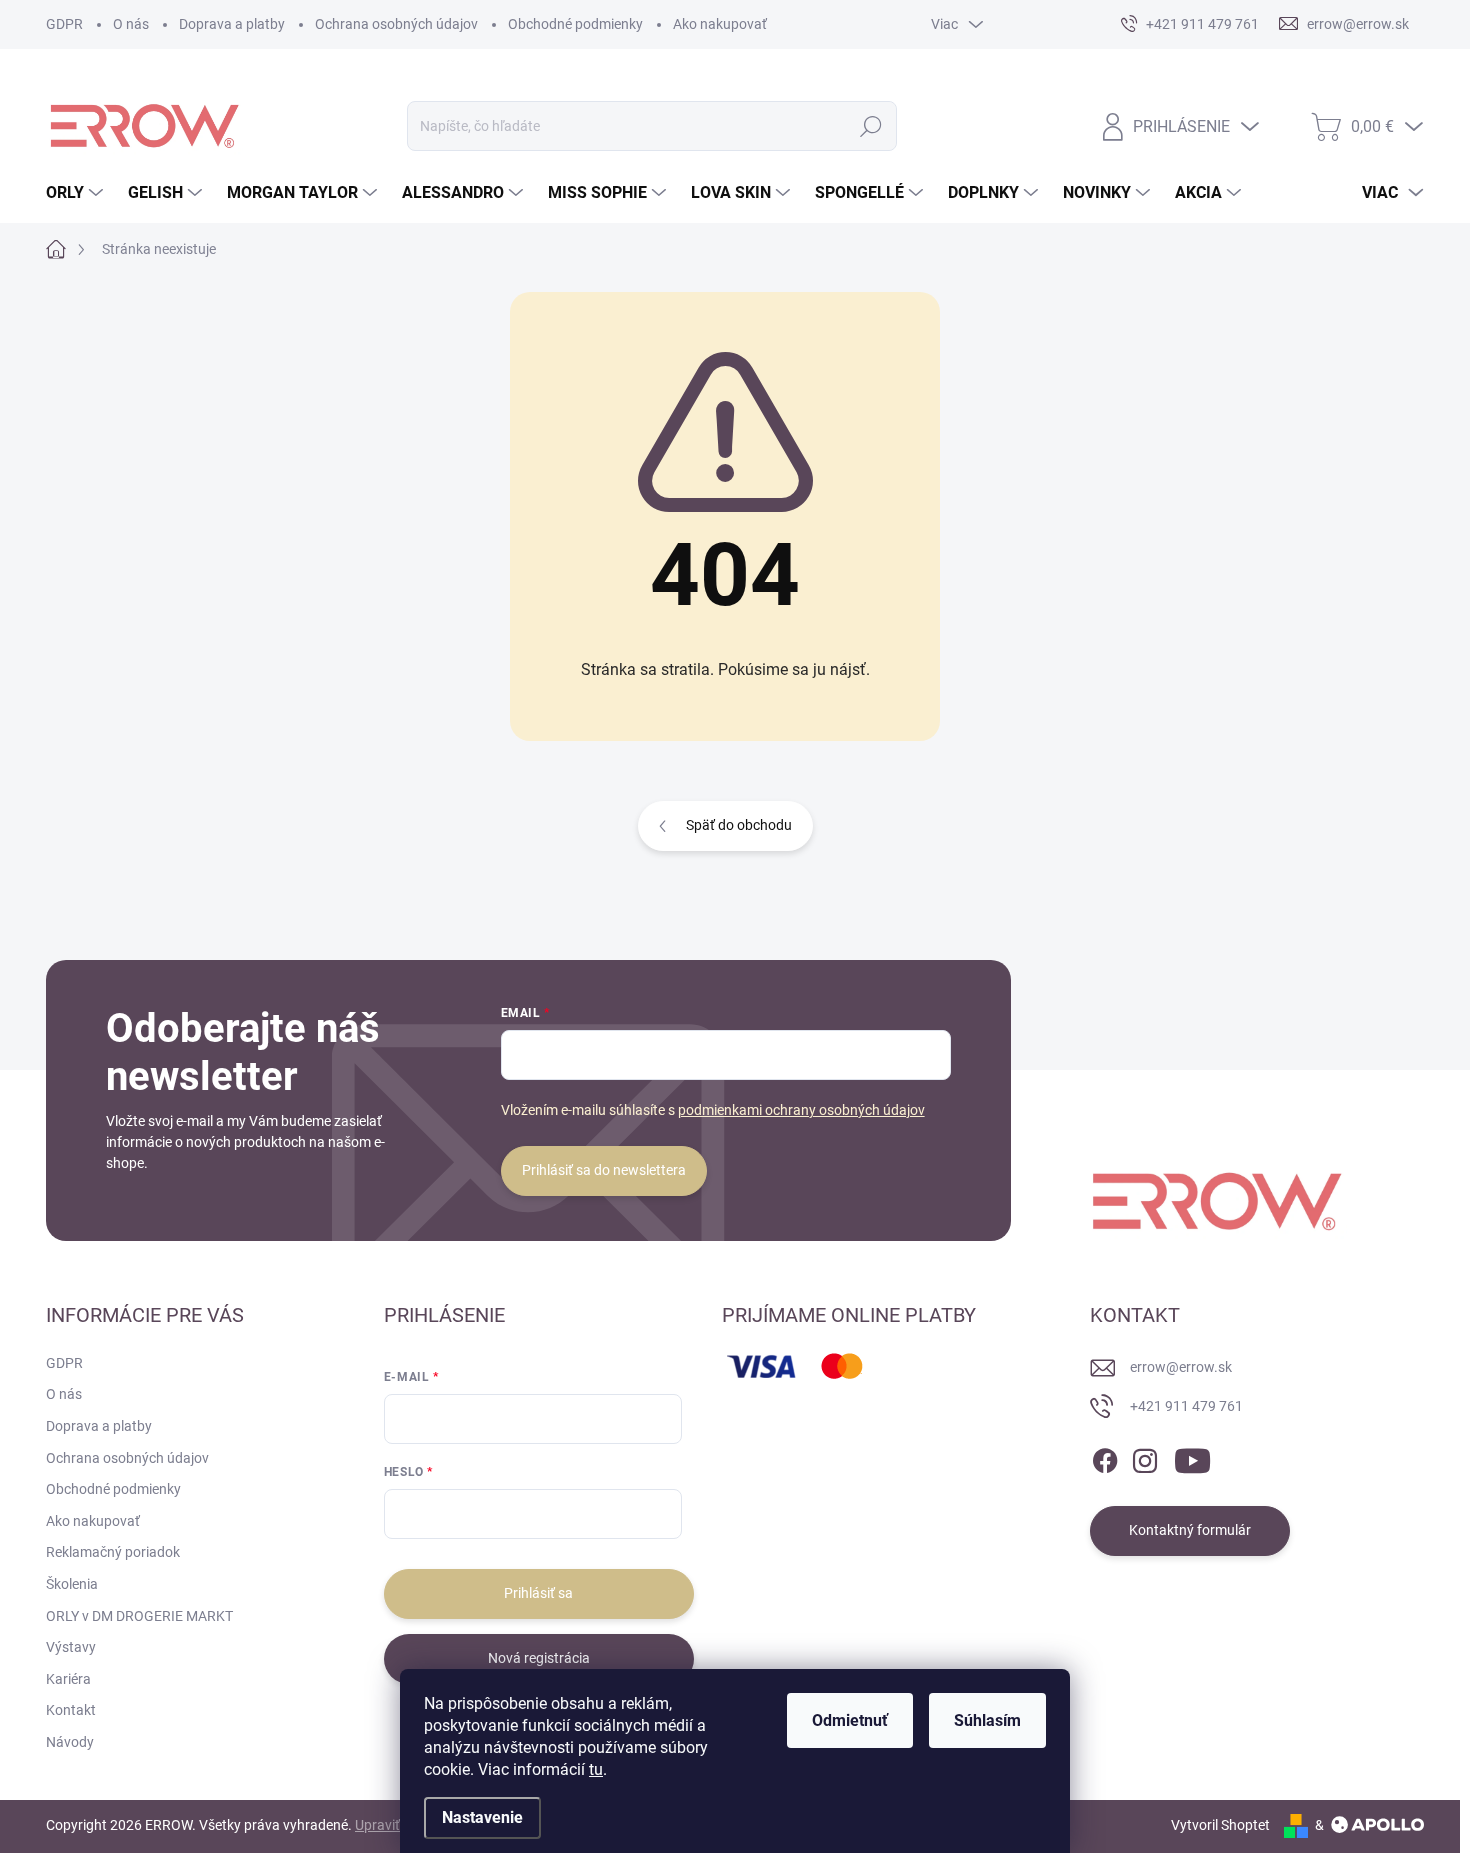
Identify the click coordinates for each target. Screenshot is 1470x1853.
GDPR (64, 24)
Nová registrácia (539, 1658)
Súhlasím (987, 1720)
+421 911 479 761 (1186, 1406)
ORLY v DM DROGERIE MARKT (139, 1616)
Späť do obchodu (739, 825)
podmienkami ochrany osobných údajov (801, 1110)
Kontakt (71, 1710)
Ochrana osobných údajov (396, 24)
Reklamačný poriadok (113, 1552)
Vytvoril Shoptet (1220, 1825)
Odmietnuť (850, 1720)
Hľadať (871, 126)
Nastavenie (482, 1817)
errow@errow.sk (1181, 1367)
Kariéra (68, 1679)
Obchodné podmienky (575, 24)
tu (596, 1769)
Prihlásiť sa (538, 1593)
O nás (131, 24)
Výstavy (71, 1647)
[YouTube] (1192, 1457)
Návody (70, 1742)
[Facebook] (1105, 1457)
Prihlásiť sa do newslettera (604, 1170)
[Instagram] (1145, 1457)
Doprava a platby (232, 24)
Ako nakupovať (720, 24)
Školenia (72, 1584)
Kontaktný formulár (1190, 1530)
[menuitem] (77, 193)
